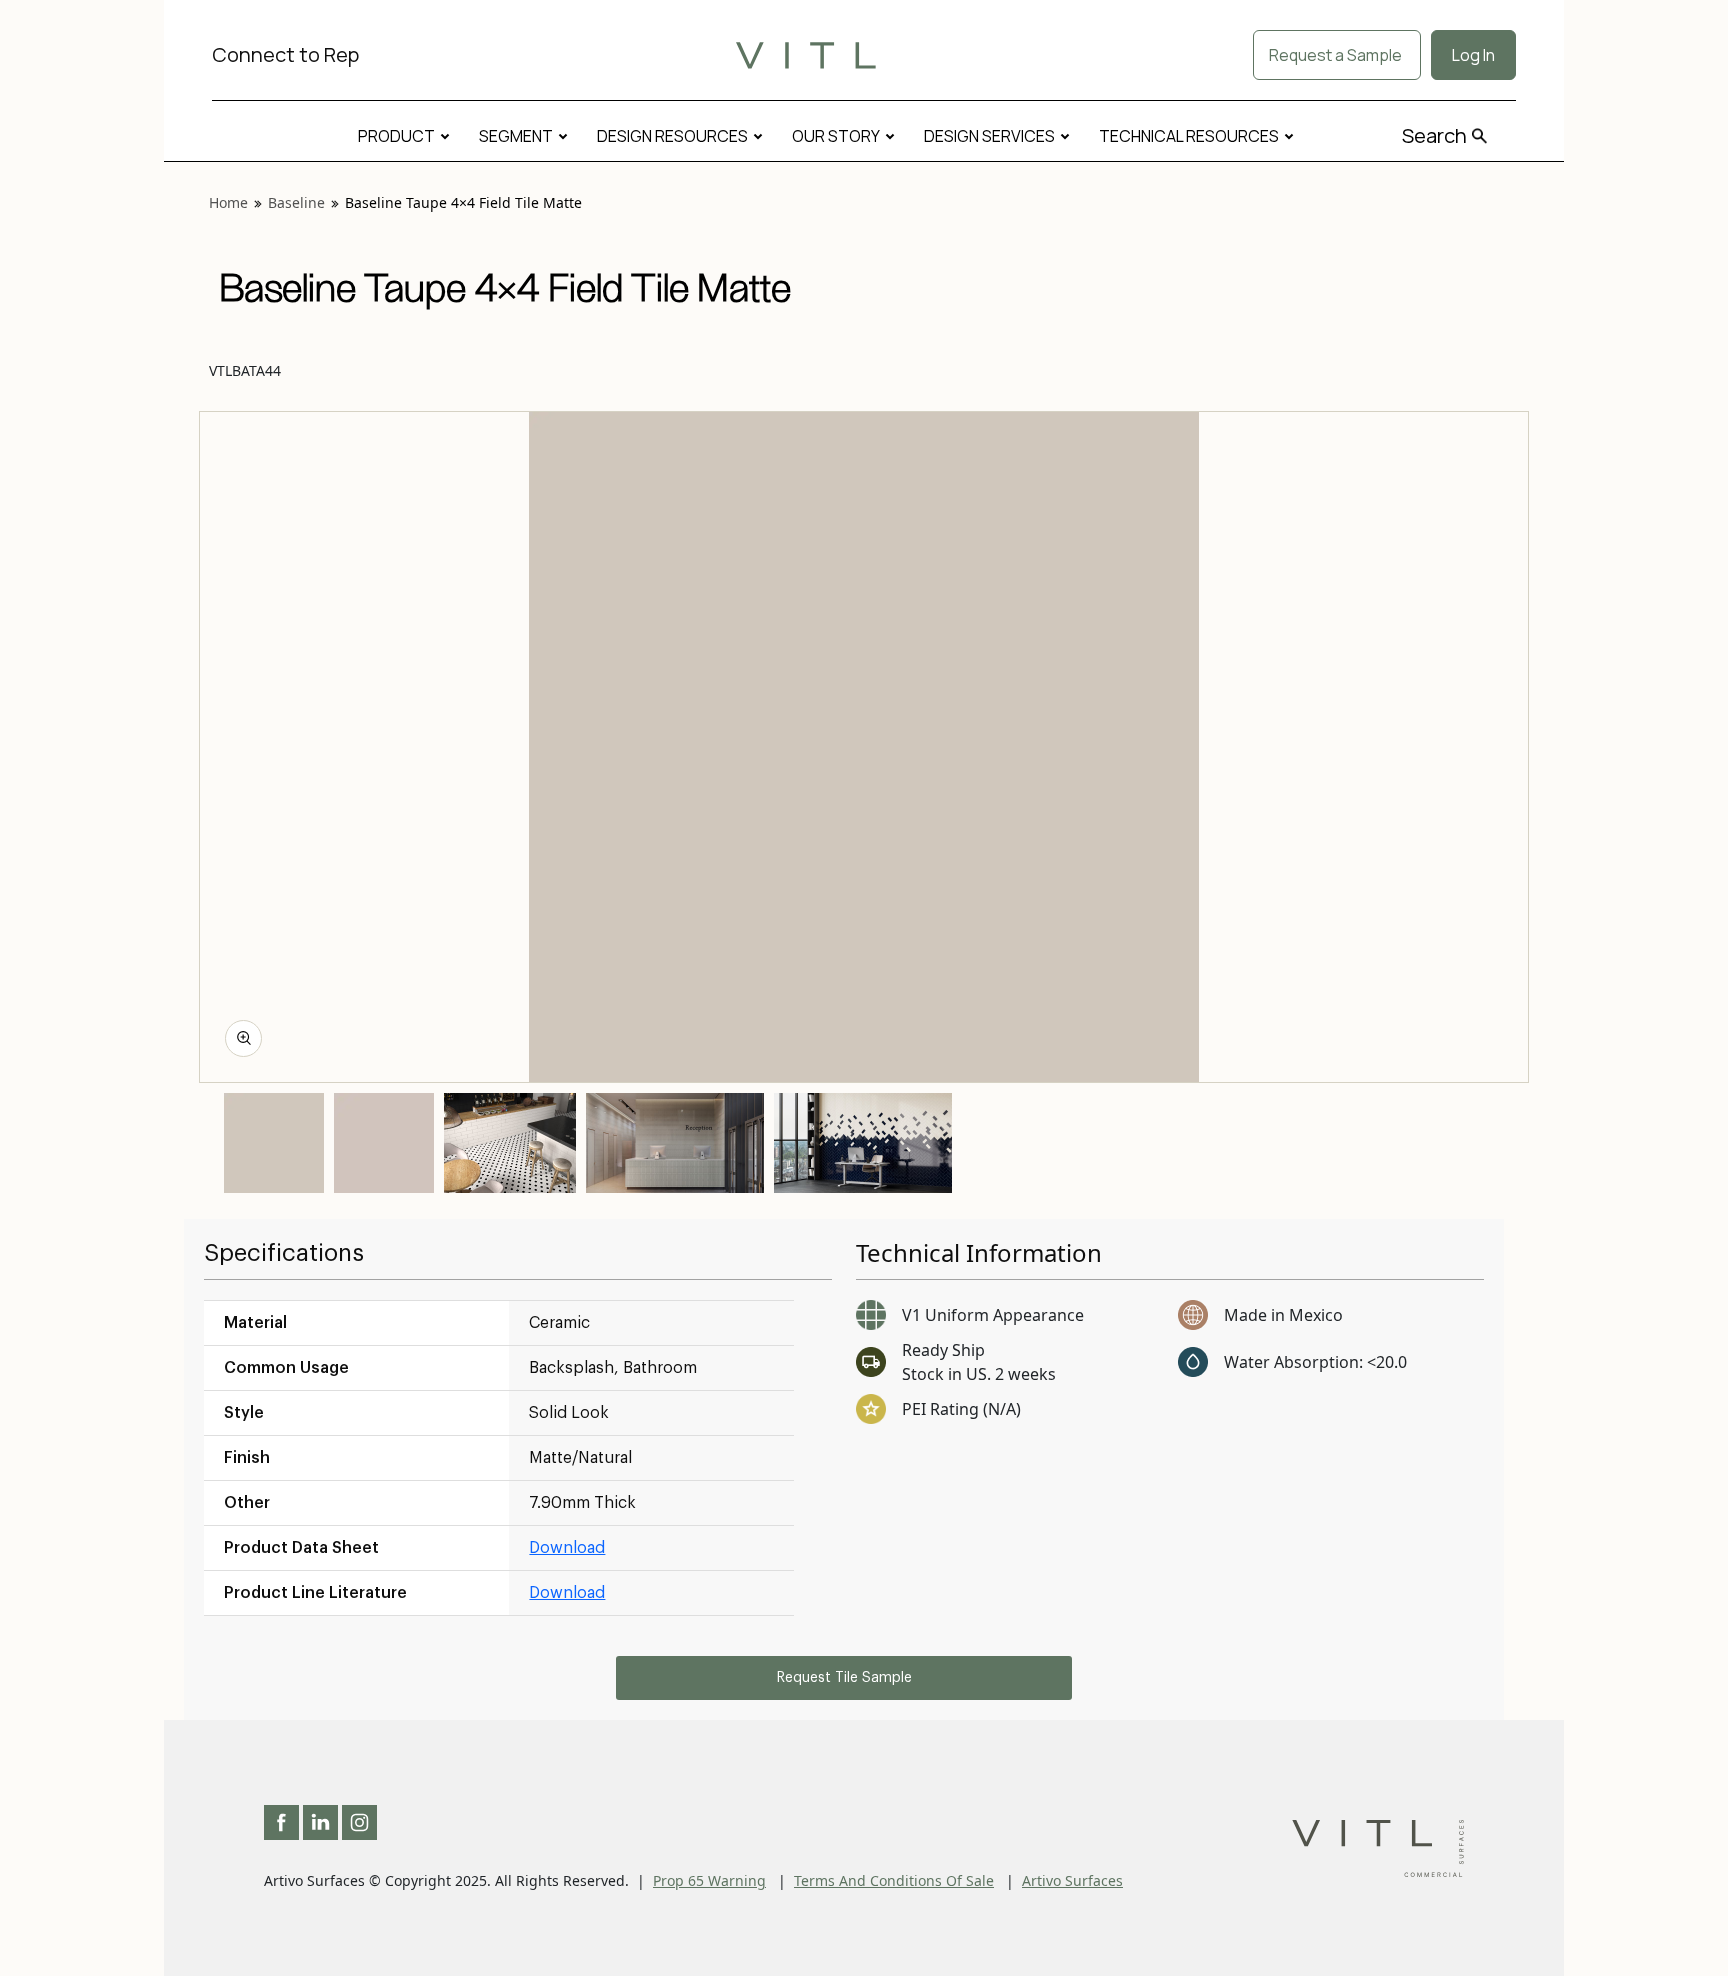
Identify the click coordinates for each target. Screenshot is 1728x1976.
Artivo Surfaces (1072, 1880)
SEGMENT (516, 136)
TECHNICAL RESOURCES (1189, 136)
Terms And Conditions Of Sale (894, 1880)
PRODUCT (396, 136)
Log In (1473, 55)
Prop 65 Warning (709, 1880)
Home (228, 202)
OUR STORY (836, 136)
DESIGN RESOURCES (672, 136)
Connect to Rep (285, 54)
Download (567, 1548)
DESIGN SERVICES (989, 136)
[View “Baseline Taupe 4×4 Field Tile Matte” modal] (243, 1038)
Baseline (296, 202)
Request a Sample (1337, 55)
